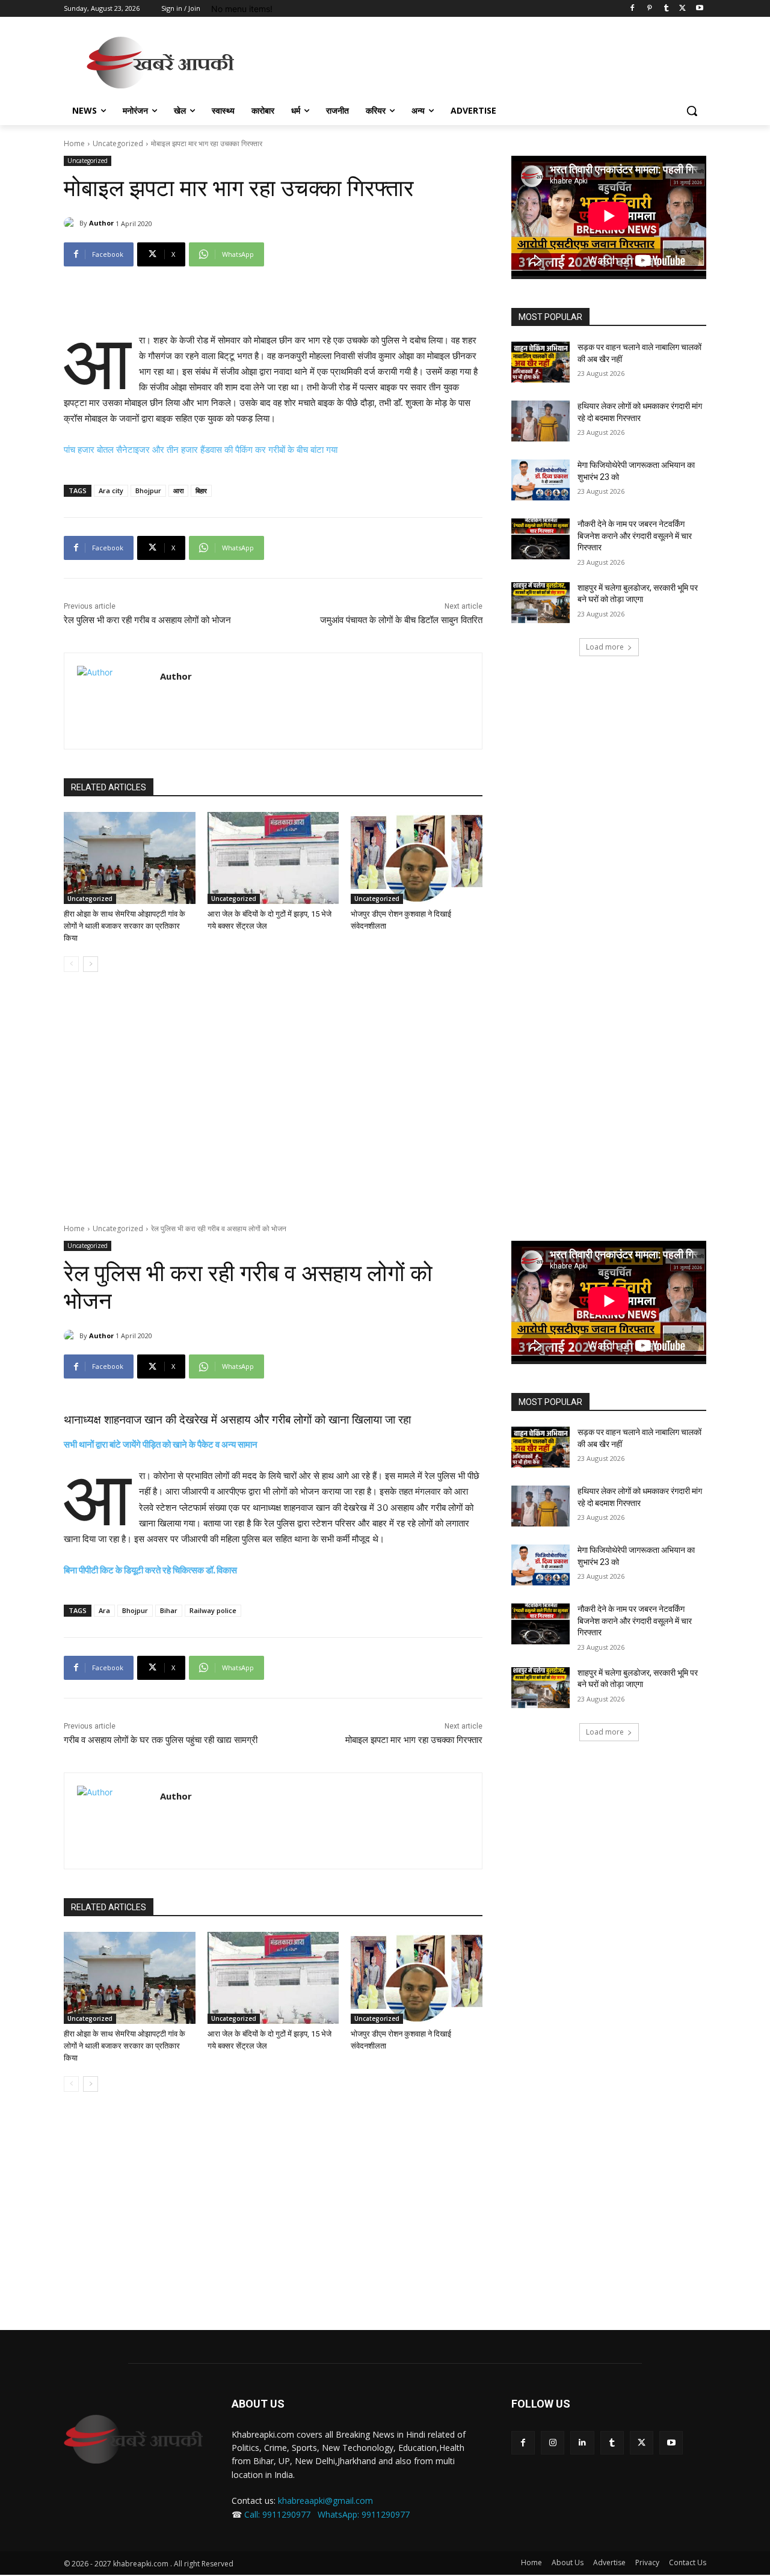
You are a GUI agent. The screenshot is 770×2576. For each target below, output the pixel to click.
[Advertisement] (475, 61)
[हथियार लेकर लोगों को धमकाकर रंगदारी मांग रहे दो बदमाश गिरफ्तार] (541, 421)
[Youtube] (699, 9)
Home (74, 143)
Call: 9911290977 (277, 2514)
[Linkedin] (582, 2443)
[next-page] (91, 964)
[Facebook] (633, 9)
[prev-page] (71, 964)
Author (101, 223)
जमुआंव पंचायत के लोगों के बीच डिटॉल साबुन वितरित (401, 620)
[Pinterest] (649, 9)
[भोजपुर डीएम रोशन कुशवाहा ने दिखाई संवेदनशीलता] (417, 858)
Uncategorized (118, 143)
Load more (605, 647)
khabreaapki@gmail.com (325, 2501)
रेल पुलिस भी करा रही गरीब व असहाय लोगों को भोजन (147, 620)
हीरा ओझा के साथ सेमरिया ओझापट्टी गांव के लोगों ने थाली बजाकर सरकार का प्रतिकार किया (125, 926)
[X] (682, 9)
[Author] (72, 223)
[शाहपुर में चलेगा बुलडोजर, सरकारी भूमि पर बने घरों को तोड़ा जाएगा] (541, 603)
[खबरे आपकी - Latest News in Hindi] (133, 2439)
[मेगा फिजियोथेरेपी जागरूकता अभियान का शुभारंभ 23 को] (541, 480)
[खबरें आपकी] (160, 63)
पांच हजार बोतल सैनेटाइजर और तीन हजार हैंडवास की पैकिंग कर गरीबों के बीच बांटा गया (201, 450)
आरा (178, 490)
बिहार (201, 490)
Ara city (111, 490)
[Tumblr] (666, 9)
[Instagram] (553, 2443)
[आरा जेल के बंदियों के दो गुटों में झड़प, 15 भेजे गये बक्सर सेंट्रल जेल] (273, 858)
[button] (692, 111)
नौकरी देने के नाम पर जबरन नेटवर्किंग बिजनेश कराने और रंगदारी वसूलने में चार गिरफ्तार (635, 536)
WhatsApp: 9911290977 (364, 2514)
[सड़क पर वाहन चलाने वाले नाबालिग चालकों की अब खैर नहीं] (541, 362)
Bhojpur (148, 490)
